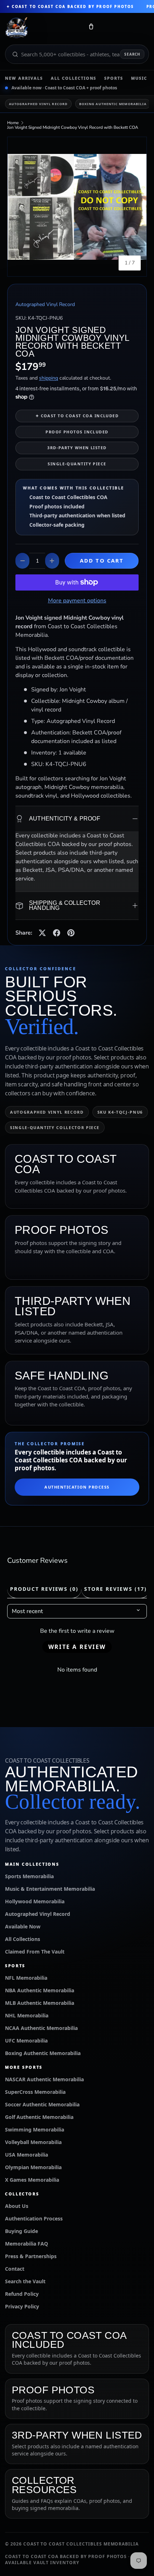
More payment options (77, 601)
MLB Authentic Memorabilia (40, 2003)
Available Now (23, 1926)
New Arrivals (24, 78)
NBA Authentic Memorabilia (40, 1990)
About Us (17, 2206)
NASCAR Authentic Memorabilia (44, 2079)
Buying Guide (21, 2231)
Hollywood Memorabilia (35, 1901)
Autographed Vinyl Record (38, 104)
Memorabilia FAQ (27, 2244)
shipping (49, 378)
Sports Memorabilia (29, 1876)
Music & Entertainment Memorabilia (50, 1889)
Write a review (77, 1647)
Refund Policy (22, 2294)
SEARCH (132, 54)
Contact (15, 2269)
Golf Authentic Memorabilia (39, 2117)
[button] (91, 28)
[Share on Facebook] (57, 933)
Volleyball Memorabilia (33, 2142)
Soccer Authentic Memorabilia (42, 2104)
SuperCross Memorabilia (35, 2092)
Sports (114, 78)
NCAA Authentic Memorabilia (41, 2028)
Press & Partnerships (31, 2256)
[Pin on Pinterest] (71, 933)
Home (13, 123)
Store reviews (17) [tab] (115, 1589)
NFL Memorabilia (26, 1978)
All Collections (74, 78)
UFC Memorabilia (26, 2041)
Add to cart (102, 560)
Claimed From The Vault (35, 1952)
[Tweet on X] (42, 933)
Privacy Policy (22, 2306)
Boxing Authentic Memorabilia (113, 104)
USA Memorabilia (27, 2155)
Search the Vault (25, 2281)
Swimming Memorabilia (35, 2130)
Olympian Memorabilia (33, 2167)
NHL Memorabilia (27, 2015)
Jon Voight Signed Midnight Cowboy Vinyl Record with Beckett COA (73, 127)
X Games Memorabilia (32, 2180)
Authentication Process (77, 1487)
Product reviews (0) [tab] (44, 1589)
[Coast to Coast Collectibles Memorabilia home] (42, 28)
